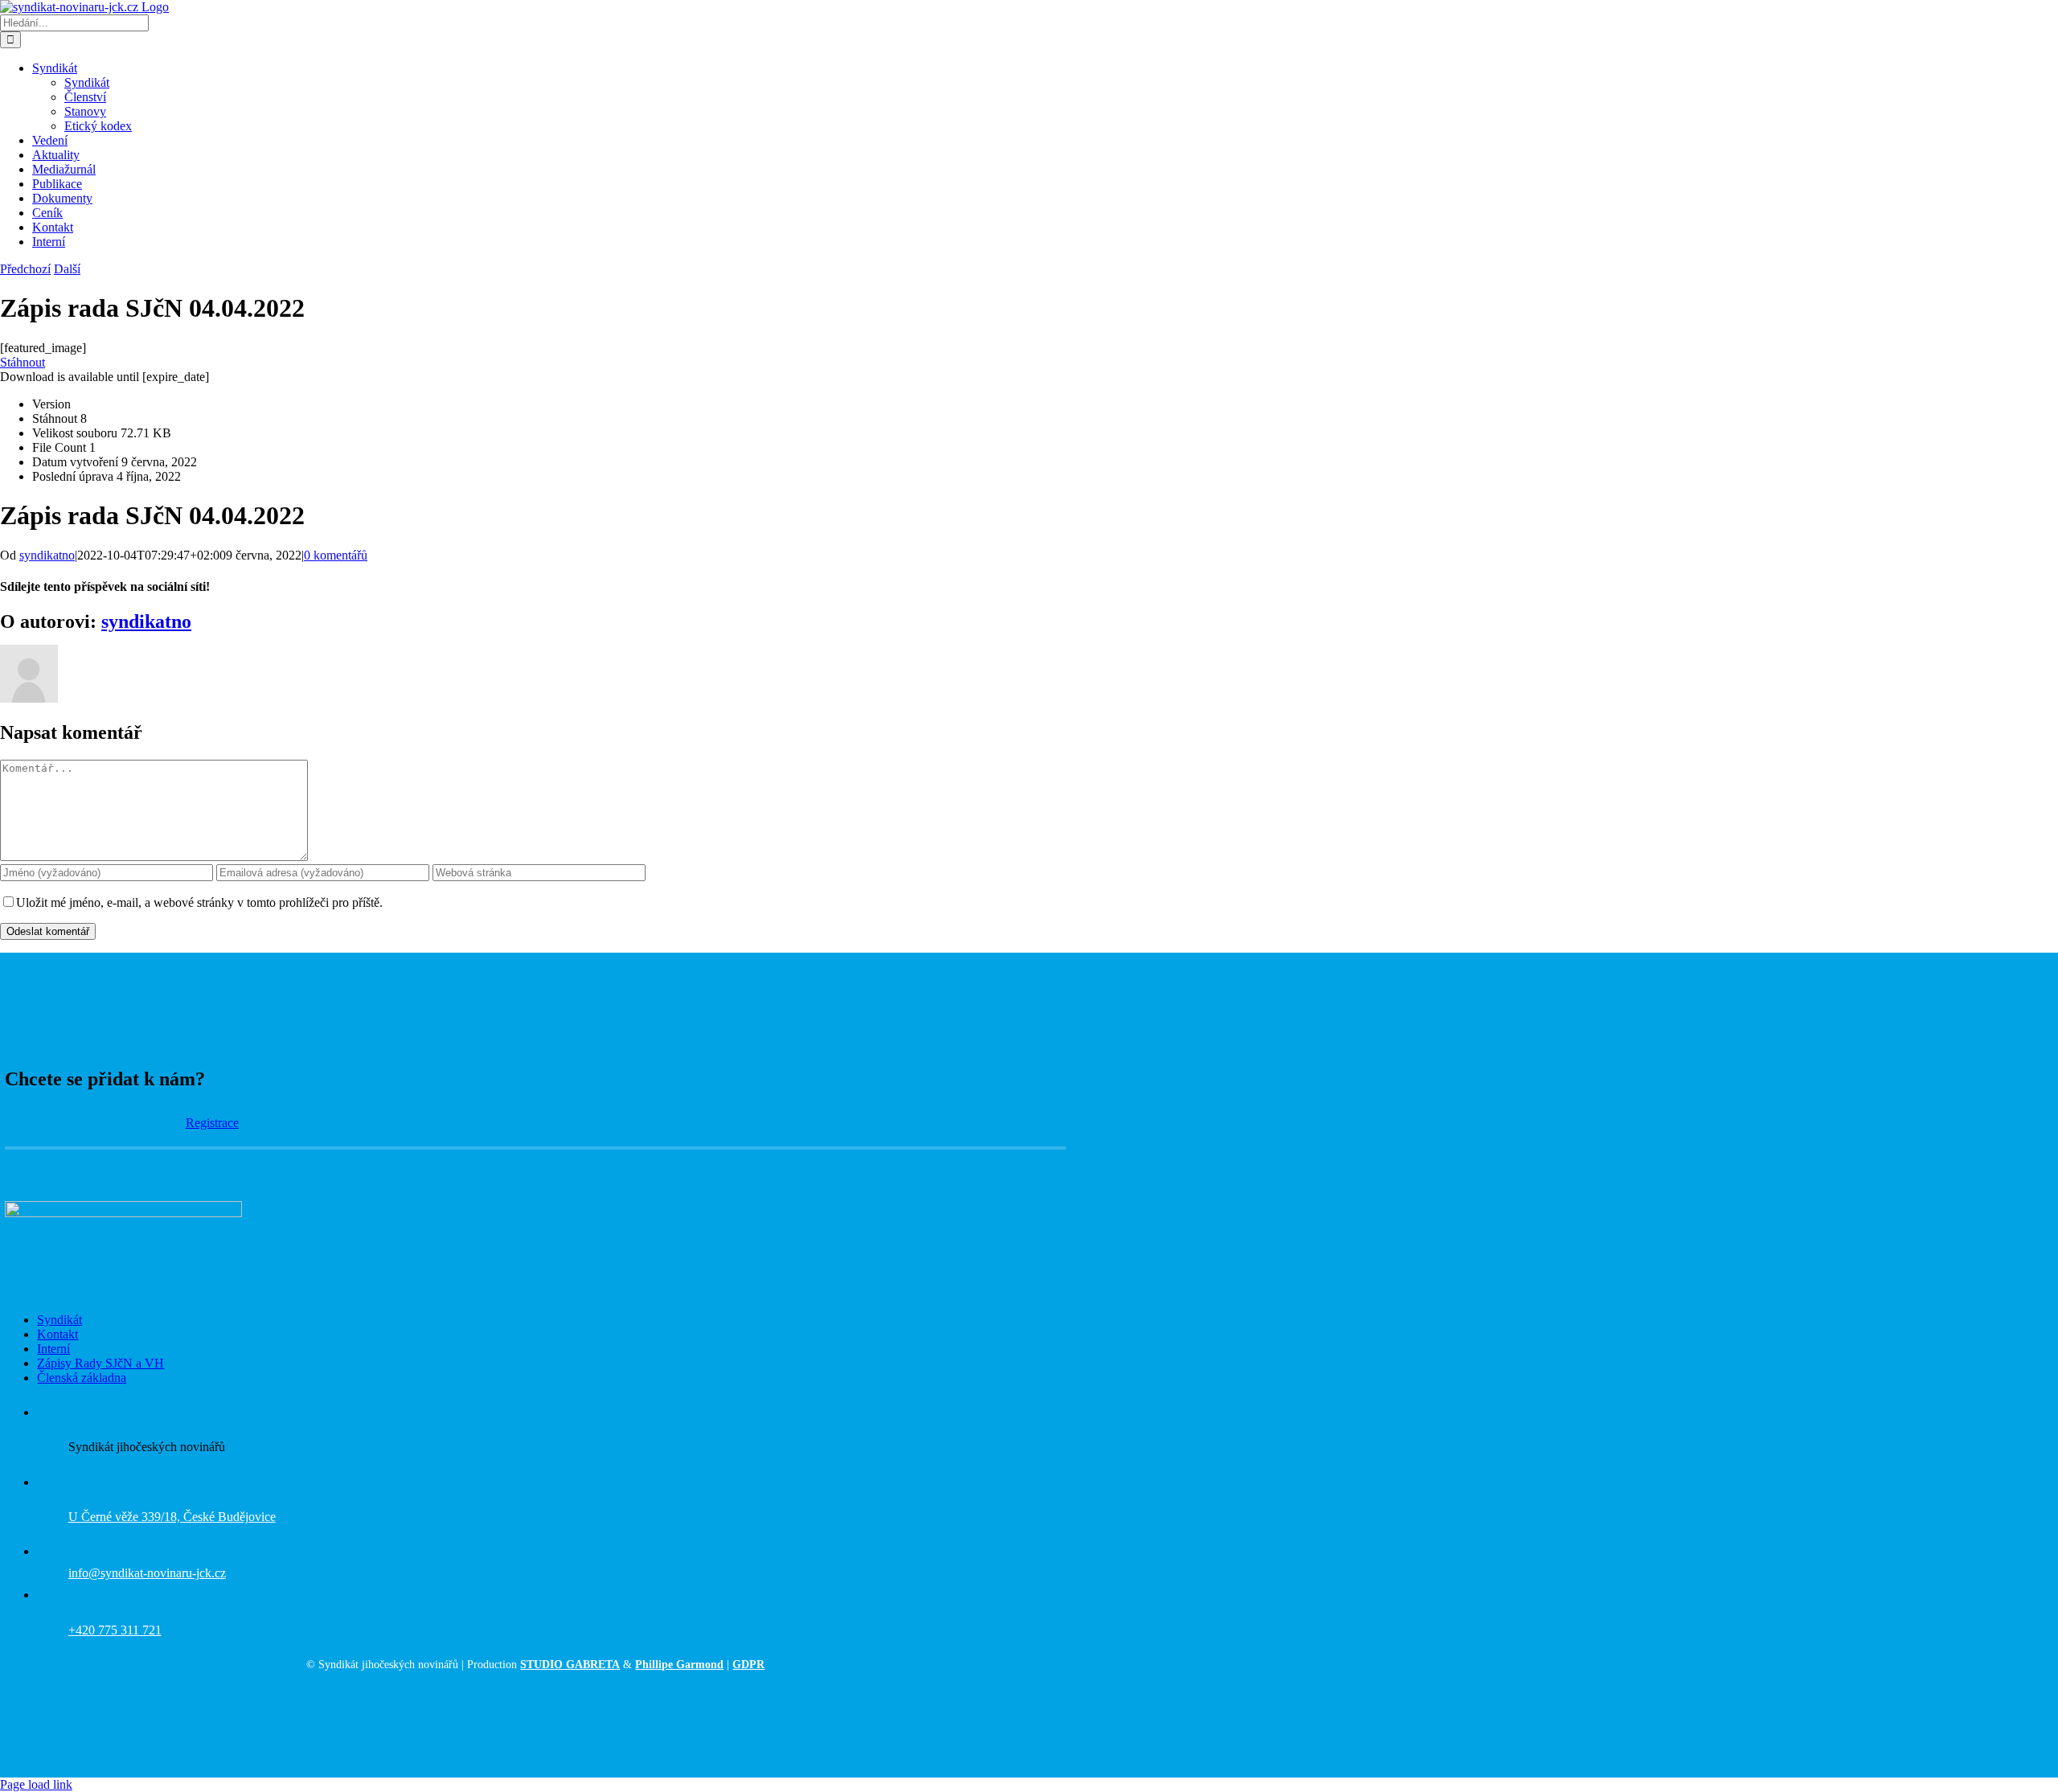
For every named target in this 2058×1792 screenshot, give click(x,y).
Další (67, 269)
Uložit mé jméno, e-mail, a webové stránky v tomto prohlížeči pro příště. (199, 902)
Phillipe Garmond (679, 1665)
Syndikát (59, 1320)
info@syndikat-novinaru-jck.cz (147, 1573)
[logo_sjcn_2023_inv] (123, 1213)
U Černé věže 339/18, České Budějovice (172, 1517)
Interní (53, 1349)
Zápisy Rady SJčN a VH (100, 1363)
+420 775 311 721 (115, 1630)
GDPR (748, 1665)
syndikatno (47, 555)
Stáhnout (23, 362)
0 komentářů (336, 555)
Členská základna (82, 1378)
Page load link (36, 1784)
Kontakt (57, 1334)
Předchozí (25, 269)
